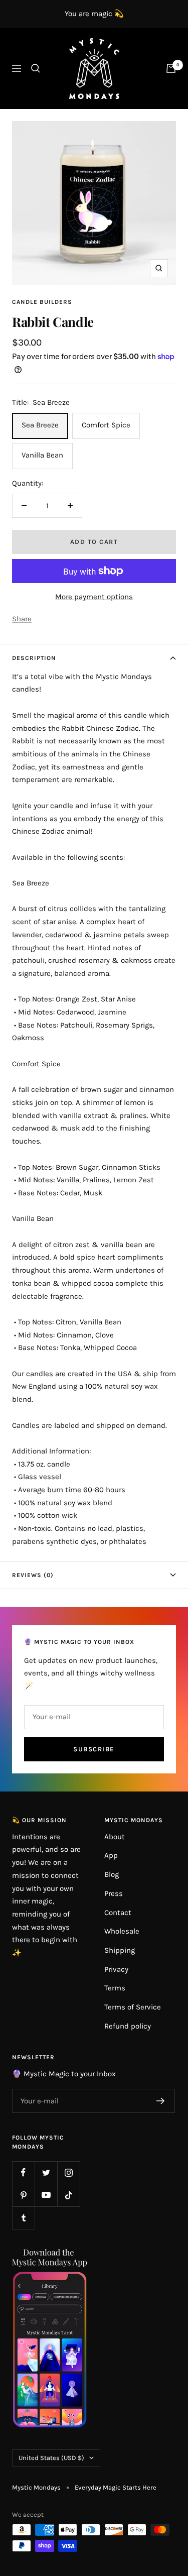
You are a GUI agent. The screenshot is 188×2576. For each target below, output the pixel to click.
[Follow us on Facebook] (23, 2172)
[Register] (161, 2101)
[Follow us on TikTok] (68, 2195)
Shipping (120, 1950)
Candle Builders (42, 302)
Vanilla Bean (42, 455)
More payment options (94, 597)
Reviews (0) (33, 1575)
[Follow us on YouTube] (46, 2195)
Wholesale (122, 1931)
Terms (115, 1988)
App (111, 1855)
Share (22, 619)
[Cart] (171, 68)
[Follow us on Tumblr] (23, 2218)
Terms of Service (133, 2007)
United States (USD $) (51, 2458)
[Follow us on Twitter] (46, 2172)
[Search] (36, 68)
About (115, 1837)
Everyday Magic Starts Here (116, 2487)
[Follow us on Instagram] (68, 2172)
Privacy (116, 1969)
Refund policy (128, 2026)
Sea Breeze (40, 425)
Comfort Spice (106, 425)
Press (114, 1893)
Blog (112, 1874)
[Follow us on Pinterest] (23, 2195)
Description (34, 658)
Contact (118, 1913)
